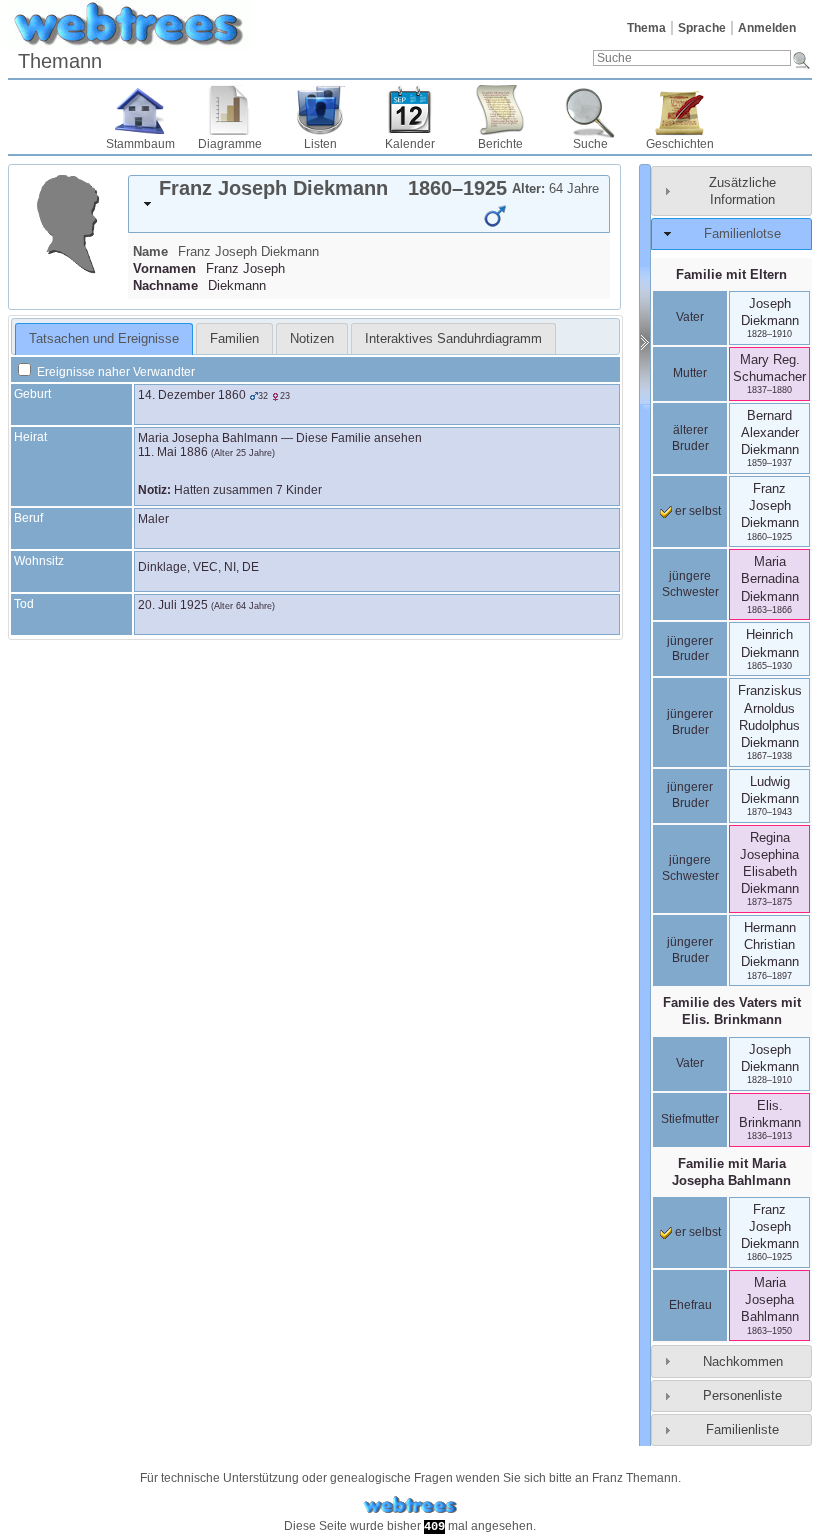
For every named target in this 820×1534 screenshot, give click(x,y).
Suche (590, 144)
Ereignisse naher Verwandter (114, 372)
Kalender (410, 144)
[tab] (369, 204)
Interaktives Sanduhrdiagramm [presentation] (453, 338)
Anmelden (767, 28)
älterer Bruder (690, 438)
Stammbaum (140, 144)
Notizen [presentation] (312, 338)
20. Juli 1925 (173, 605)
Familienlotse (742, 233)
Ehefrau (690, 1305)
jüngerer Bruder (690, 649)
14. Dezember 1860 (192, 395)
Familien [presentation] (234, 338)
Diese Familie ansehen (359, 438)
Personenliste (742, 1395)
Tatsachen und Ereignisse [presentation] (104, 338)
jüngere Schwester (690, 584)
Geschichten (680, 144)
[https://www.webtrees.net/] (410, 1505)
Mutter (690, 373)
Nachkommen (743, 1361)
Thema (646, 28)
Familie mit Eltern (731, 274)
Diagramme (230, 144)
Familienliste (742, 1429)
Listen (320, 144)
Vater (690, 317)
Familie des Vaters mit (732, 1011)
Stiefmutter (690, 1119)
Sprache (702, 28)
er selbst (696, 511)
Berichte (500, 144)
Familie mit (731, 1172)
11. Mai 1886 (173, 452)
